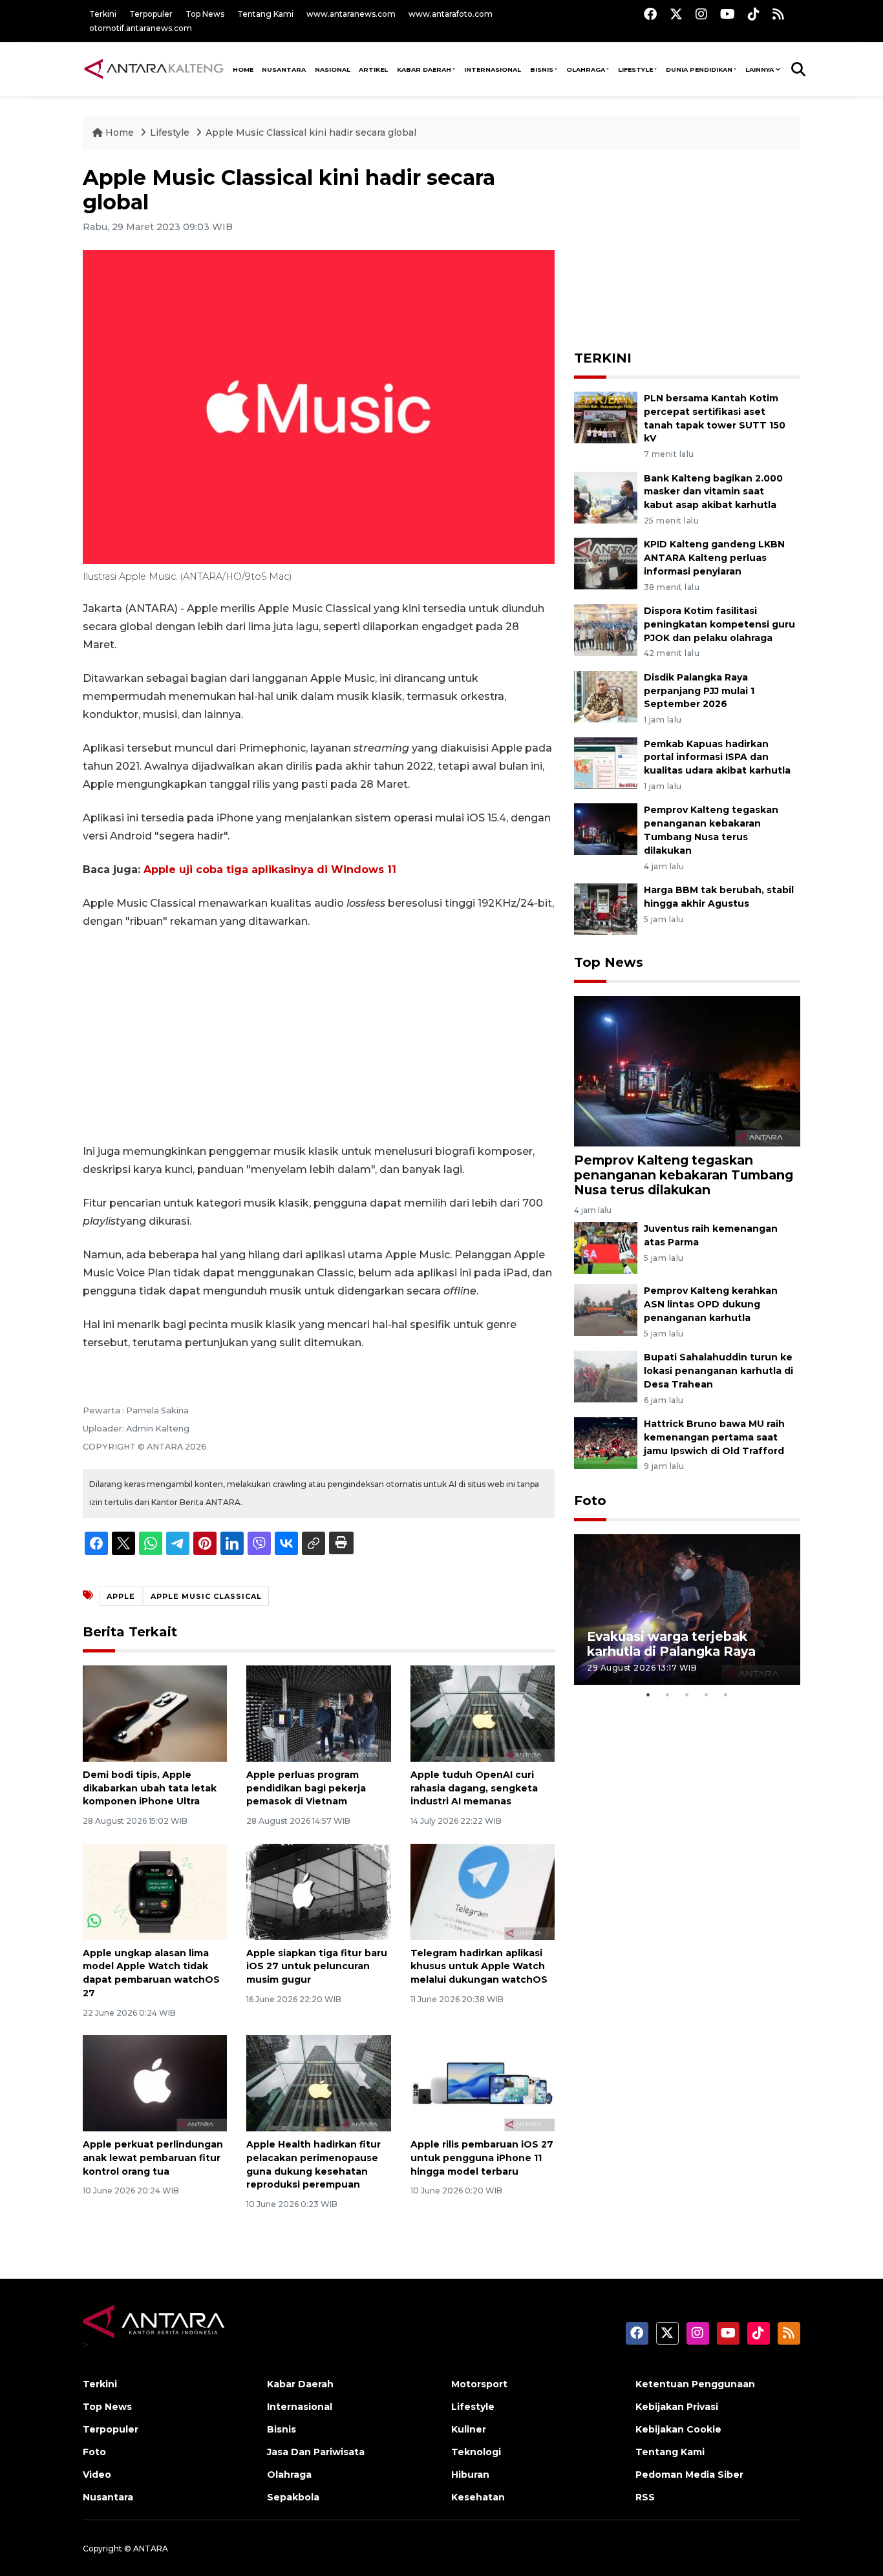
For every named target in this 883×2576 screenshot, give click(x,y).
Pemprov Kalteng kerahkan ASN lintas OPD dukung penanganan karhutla (711, 1304)
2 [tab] (668, 1694)
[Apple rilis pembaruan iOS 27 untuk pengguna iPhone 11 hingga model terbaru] (483, 2083)
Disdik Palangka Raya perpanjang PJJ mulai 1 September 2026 (699, 691)
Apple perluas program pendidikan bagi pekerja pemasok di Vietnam (306, 1788)
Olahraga (586, 69)
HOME (243, 69)
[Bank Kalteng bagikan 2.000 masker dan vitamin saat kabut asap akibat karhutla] (606, 497)
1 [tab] (648, 1694)
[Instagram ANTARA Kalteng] (701, 14)
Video (97, 2475)
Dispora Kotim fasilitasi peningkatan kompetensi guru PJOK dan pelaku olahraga (719, 624)
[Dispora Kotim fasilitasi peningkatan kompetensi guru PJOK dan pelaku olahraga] (606, 629)
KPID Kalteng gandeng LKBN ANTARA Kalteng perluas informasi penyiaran (714, 558)
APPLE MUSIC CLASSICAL (206, 1596)
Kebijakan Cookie (678, 2429)
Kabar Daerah (424, 69)
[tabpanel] (687, 1610)
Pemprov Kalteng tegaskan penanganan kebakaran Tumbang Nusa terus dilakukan (684, 1175)
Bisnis (542, 69)
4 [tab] (707, 1694)
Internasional (493, 69)
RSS (645, 2497)
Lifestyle (635, 69)
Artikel (373, 69)
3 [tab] (687, 1694)
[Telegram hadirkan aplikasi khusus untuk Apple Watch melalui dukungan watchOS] (483, 1891)
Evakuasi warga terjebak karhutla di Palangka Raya (671, 1644)
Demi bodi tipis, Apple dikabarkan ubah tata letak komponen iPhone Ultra (150, 1788)
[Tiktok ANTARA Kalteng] (754, 14)
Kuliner (469, 2429)
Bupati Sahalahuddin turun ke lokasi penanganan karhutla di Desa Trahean (718, 1371)
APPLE (121, 1596)
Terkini (103, 14)
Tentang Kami (265, 14)
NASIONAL (333, 69)
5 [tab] (726, 1694)
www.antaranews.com (351, 14)
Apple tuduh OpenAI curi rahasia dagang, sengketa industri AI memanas (474, 1788)
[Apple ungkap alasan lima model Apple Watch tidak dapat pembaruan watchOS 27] (155, 1891)
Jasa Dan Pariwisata (316, 2452)
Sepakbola (293, 2497)
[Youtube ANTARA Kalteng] (728, 14)
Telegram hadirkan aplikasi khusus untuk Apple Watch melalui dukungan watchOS (479, 1967)
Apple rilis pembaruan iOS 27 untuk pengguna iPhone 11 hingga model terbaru (482, 2158)
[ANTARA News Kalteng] (154, 69)
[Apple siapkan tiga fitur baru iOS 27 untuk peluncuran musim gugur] (318, 1891)
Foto (590, 1501)
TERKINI (603, 358)
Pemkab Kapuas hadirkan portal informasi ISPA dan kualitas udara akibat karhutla (717, 757)
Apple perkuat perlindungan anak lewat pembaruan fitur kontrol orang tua (153, 2158)
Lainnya (760, 69)
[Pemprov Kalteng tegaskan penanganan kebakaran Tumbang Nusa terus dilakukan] (606, 829)
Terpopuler (151, 14)
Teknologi (476, 2452)
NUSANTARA (284, 69)
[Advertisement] (319, 1037)
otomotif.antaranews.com (141, 28)
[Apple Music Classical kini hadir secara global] (687, 1071)
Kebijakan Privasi (677, 2407)
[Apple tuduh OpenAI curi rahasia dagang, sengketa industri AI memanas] (483, 1713)
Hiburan (470, 2475)
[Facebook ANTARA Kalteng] (650, 14)
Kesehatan (478, 2497)
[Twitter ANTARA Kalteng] (676, 14)
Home (120, 132)
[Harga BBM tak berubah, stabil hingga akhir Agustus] (606, 908)
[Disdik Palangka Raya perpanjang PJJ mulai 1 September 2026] (606, 696)
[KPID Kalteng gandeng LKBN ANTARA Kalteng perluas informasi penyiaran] (606, 563)
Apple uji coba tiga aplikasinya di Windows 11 (270, 870)
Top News (205, 14)
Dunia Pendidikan (699, 69)
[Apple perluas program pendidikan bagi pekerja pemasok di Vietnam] (318, 1713)
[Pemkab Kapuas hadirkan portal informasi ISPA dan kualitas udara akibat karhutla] (606, 762)
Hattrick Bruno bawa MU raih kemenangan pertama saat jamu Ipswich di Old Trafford (714, 1437)
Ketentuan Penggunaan (695, 2384)
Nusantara (108, 2497)
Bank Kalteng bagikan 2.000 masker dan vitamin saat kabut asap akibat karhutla (713, 492)
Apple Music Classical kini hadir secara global (311, 132)
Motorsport (479, 2384)
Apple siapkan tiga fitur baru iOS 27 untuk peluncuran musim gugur (317, 1967)
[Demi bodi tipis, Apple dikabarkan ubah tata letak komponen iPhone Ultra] (155, 1713)
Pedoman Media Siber (689, 2475)
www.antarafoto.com (451, 14)
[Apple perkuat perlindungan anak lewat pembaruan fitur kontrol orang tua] (155, 2083)
